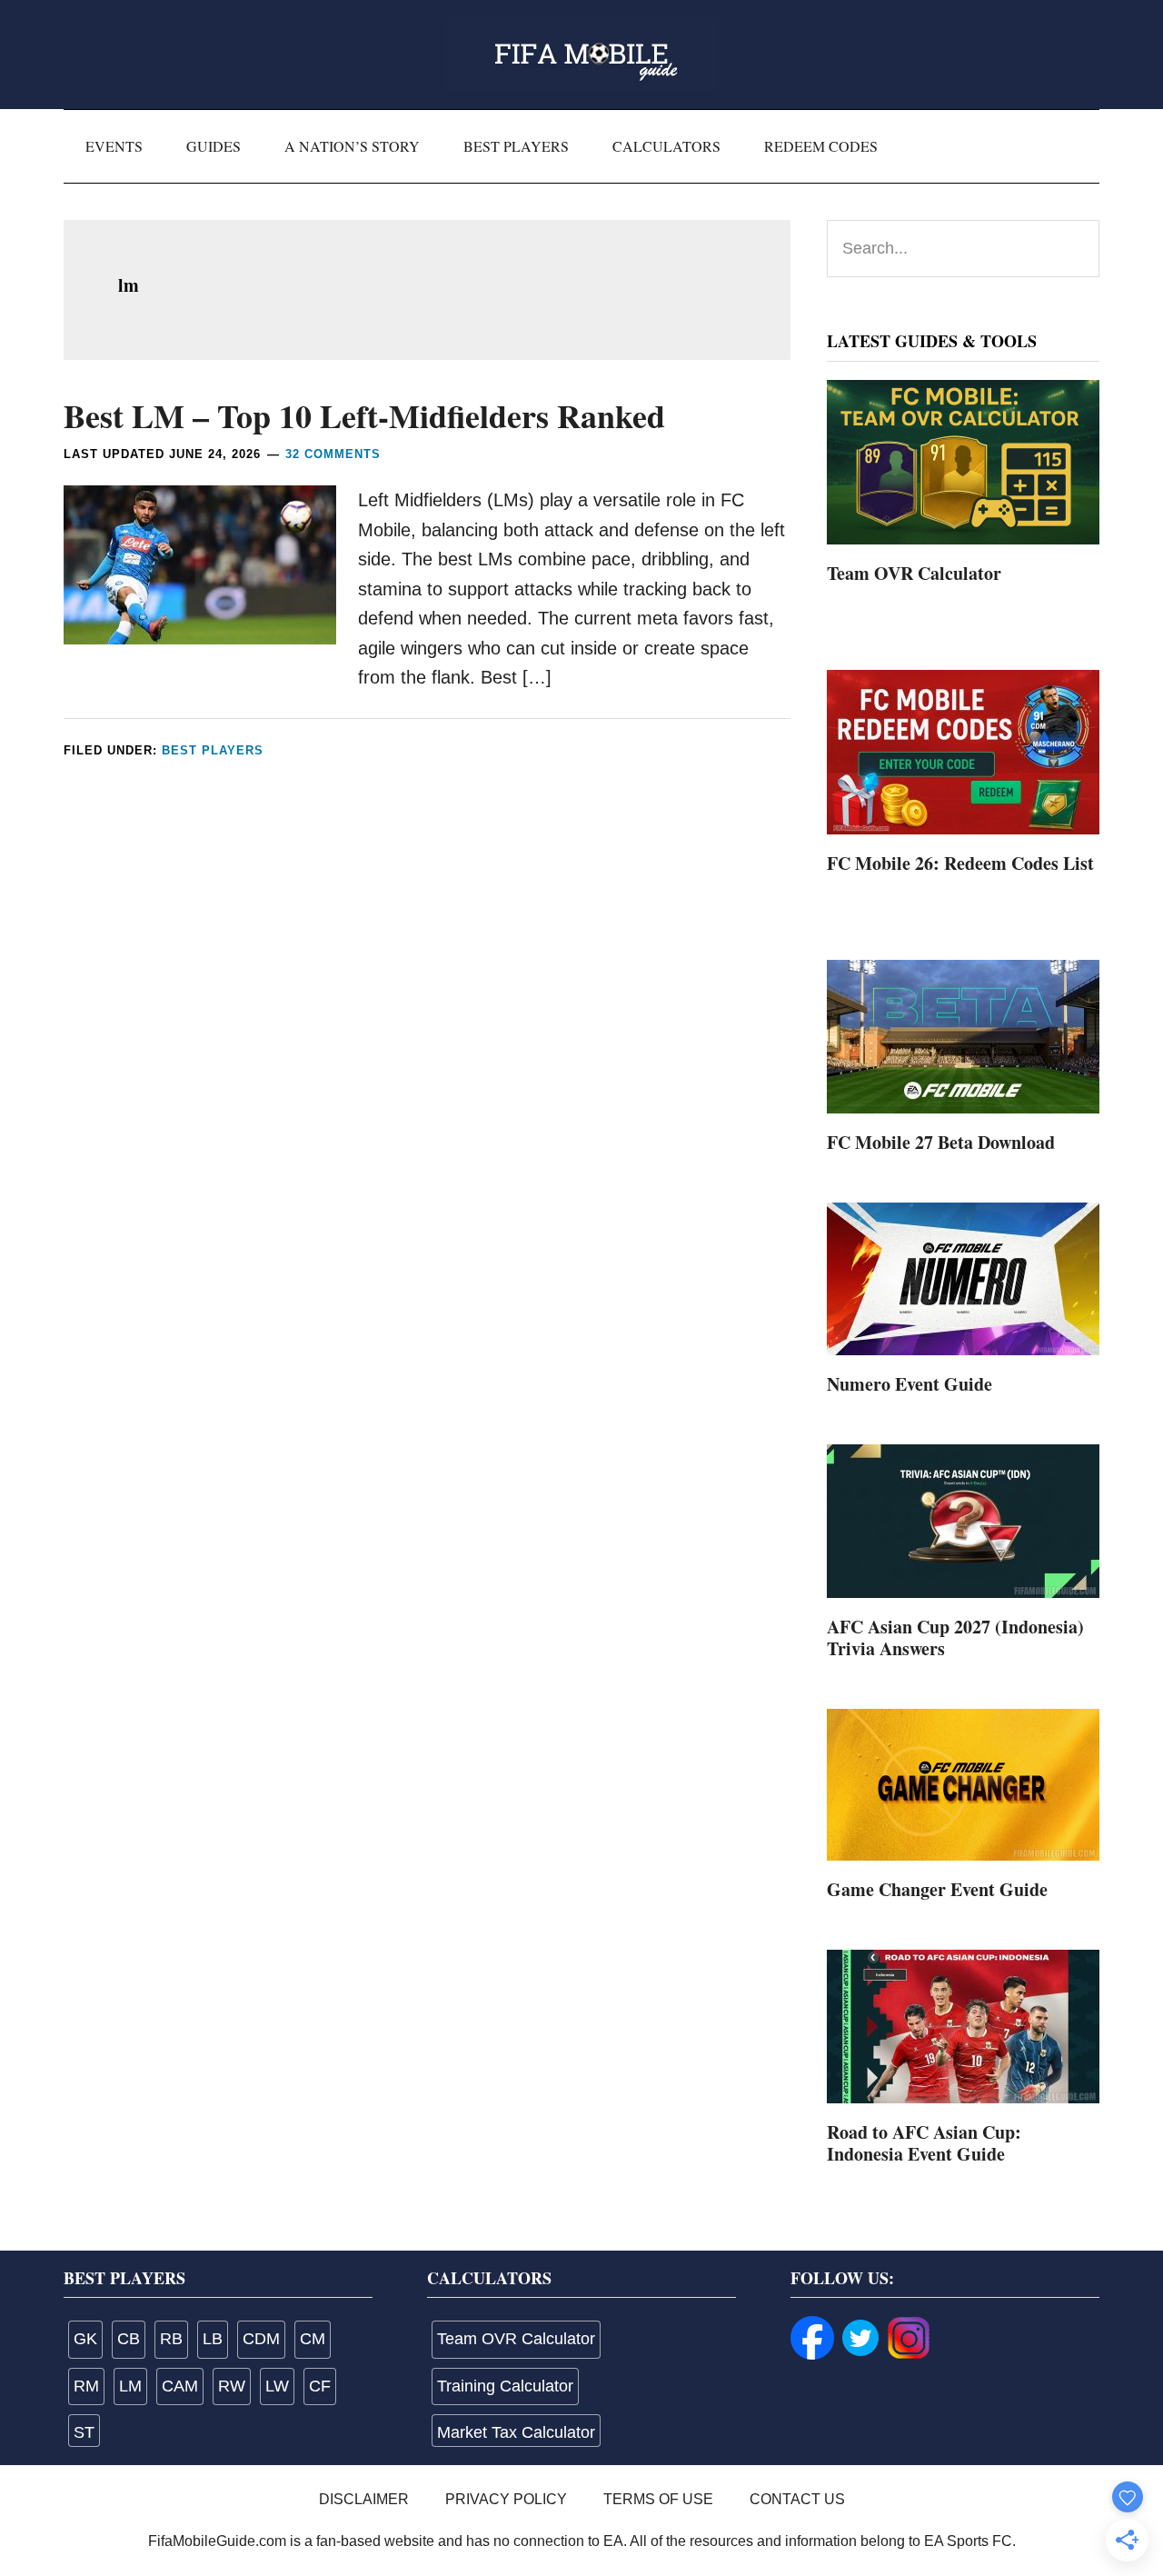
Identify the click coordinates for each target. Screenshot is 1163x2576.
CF (320, 2386)
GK (85, 2339)
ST (84, 2432)
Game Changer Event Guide (937, 1889)
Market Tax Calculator (516, 2432)
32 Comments (333, 454)
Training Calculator (505, 2386)
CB (129, 2339)
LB (213, 2339)
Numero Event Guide (910, 1384)
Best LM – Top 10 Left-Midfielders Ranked (364, 415)
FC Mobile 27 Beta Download (941, 1142)
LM (130, 2386)
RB (171, 2339)
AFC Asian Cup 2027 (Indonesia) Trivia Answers (955, 1637)
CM (313, 2339)
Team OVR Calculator (914, 573)
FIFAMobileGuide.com (581, 55)
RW (232, 2386)
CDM (261, 2339)
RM (86, 2386)
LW (277, 2386)
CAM (180, 2386)
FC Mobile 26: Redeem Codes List (960, 863)
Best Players (213, 750)
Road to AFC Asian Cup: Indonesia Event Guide (924, 2143)
